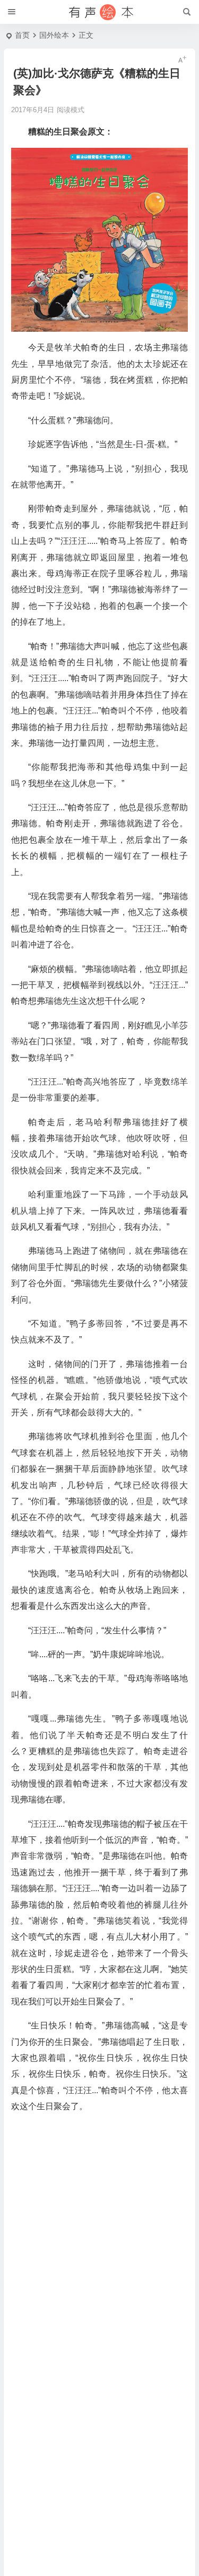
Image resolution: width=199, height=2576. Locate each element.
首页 (22, 35)
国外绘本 (54, 35)
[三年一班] (100, 12)
